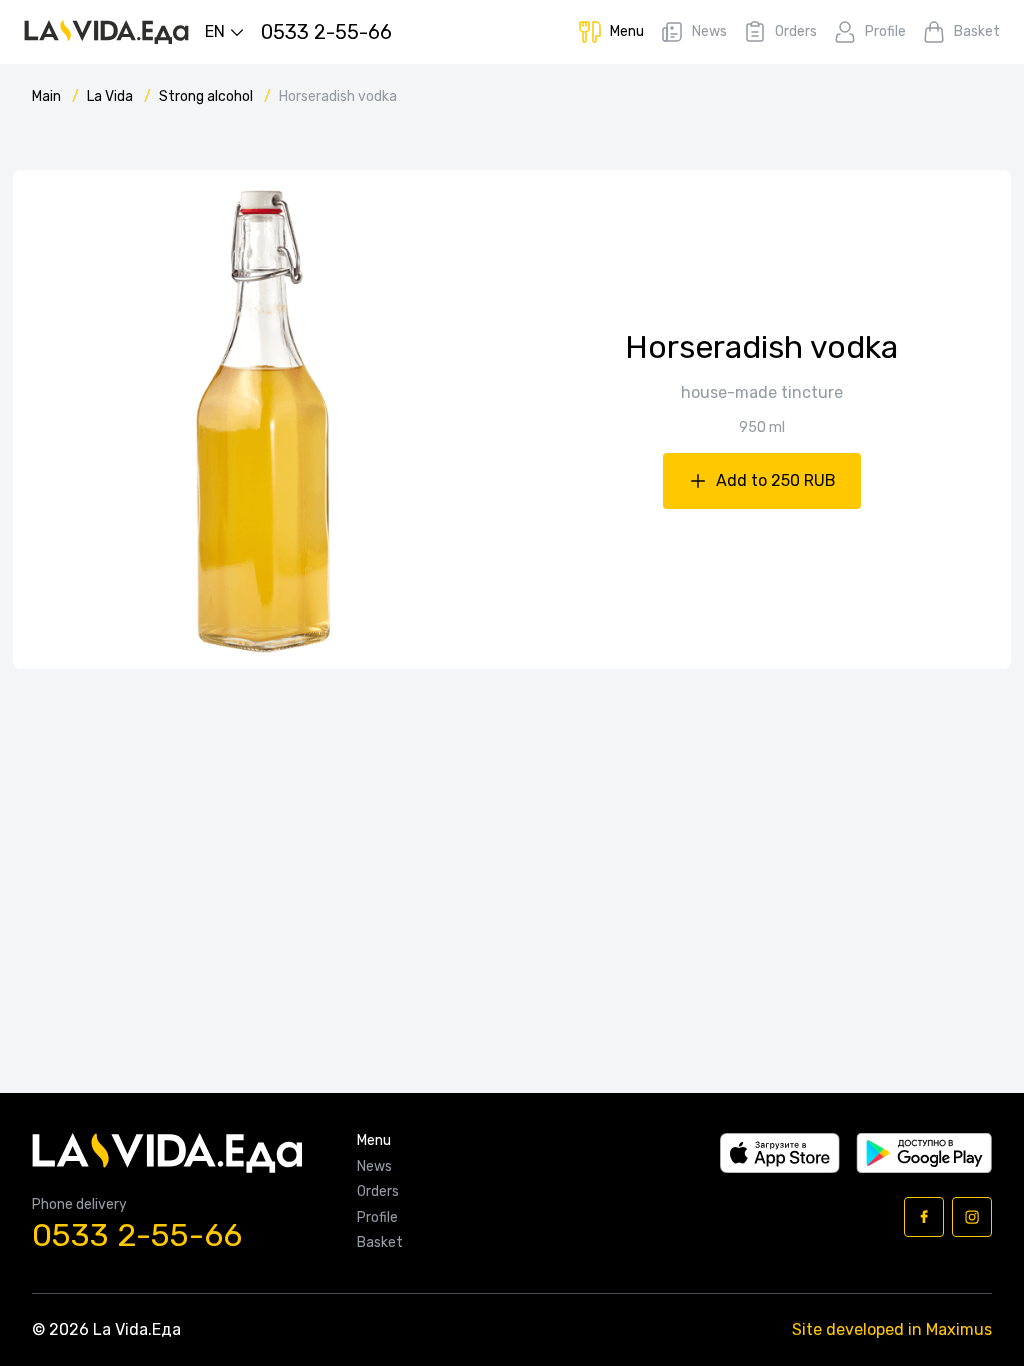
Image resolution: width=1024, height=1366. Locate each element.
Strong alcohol (207, 96)
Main (48, 96)
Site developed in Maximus (892, 1329)
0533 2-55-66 (137, 1235)
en (215, 31)
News (374, 1167)
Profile (377, 1218)
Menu (374, 1141)
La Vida (111, 96)
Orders (378, 1192)
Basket (380, 1243)
